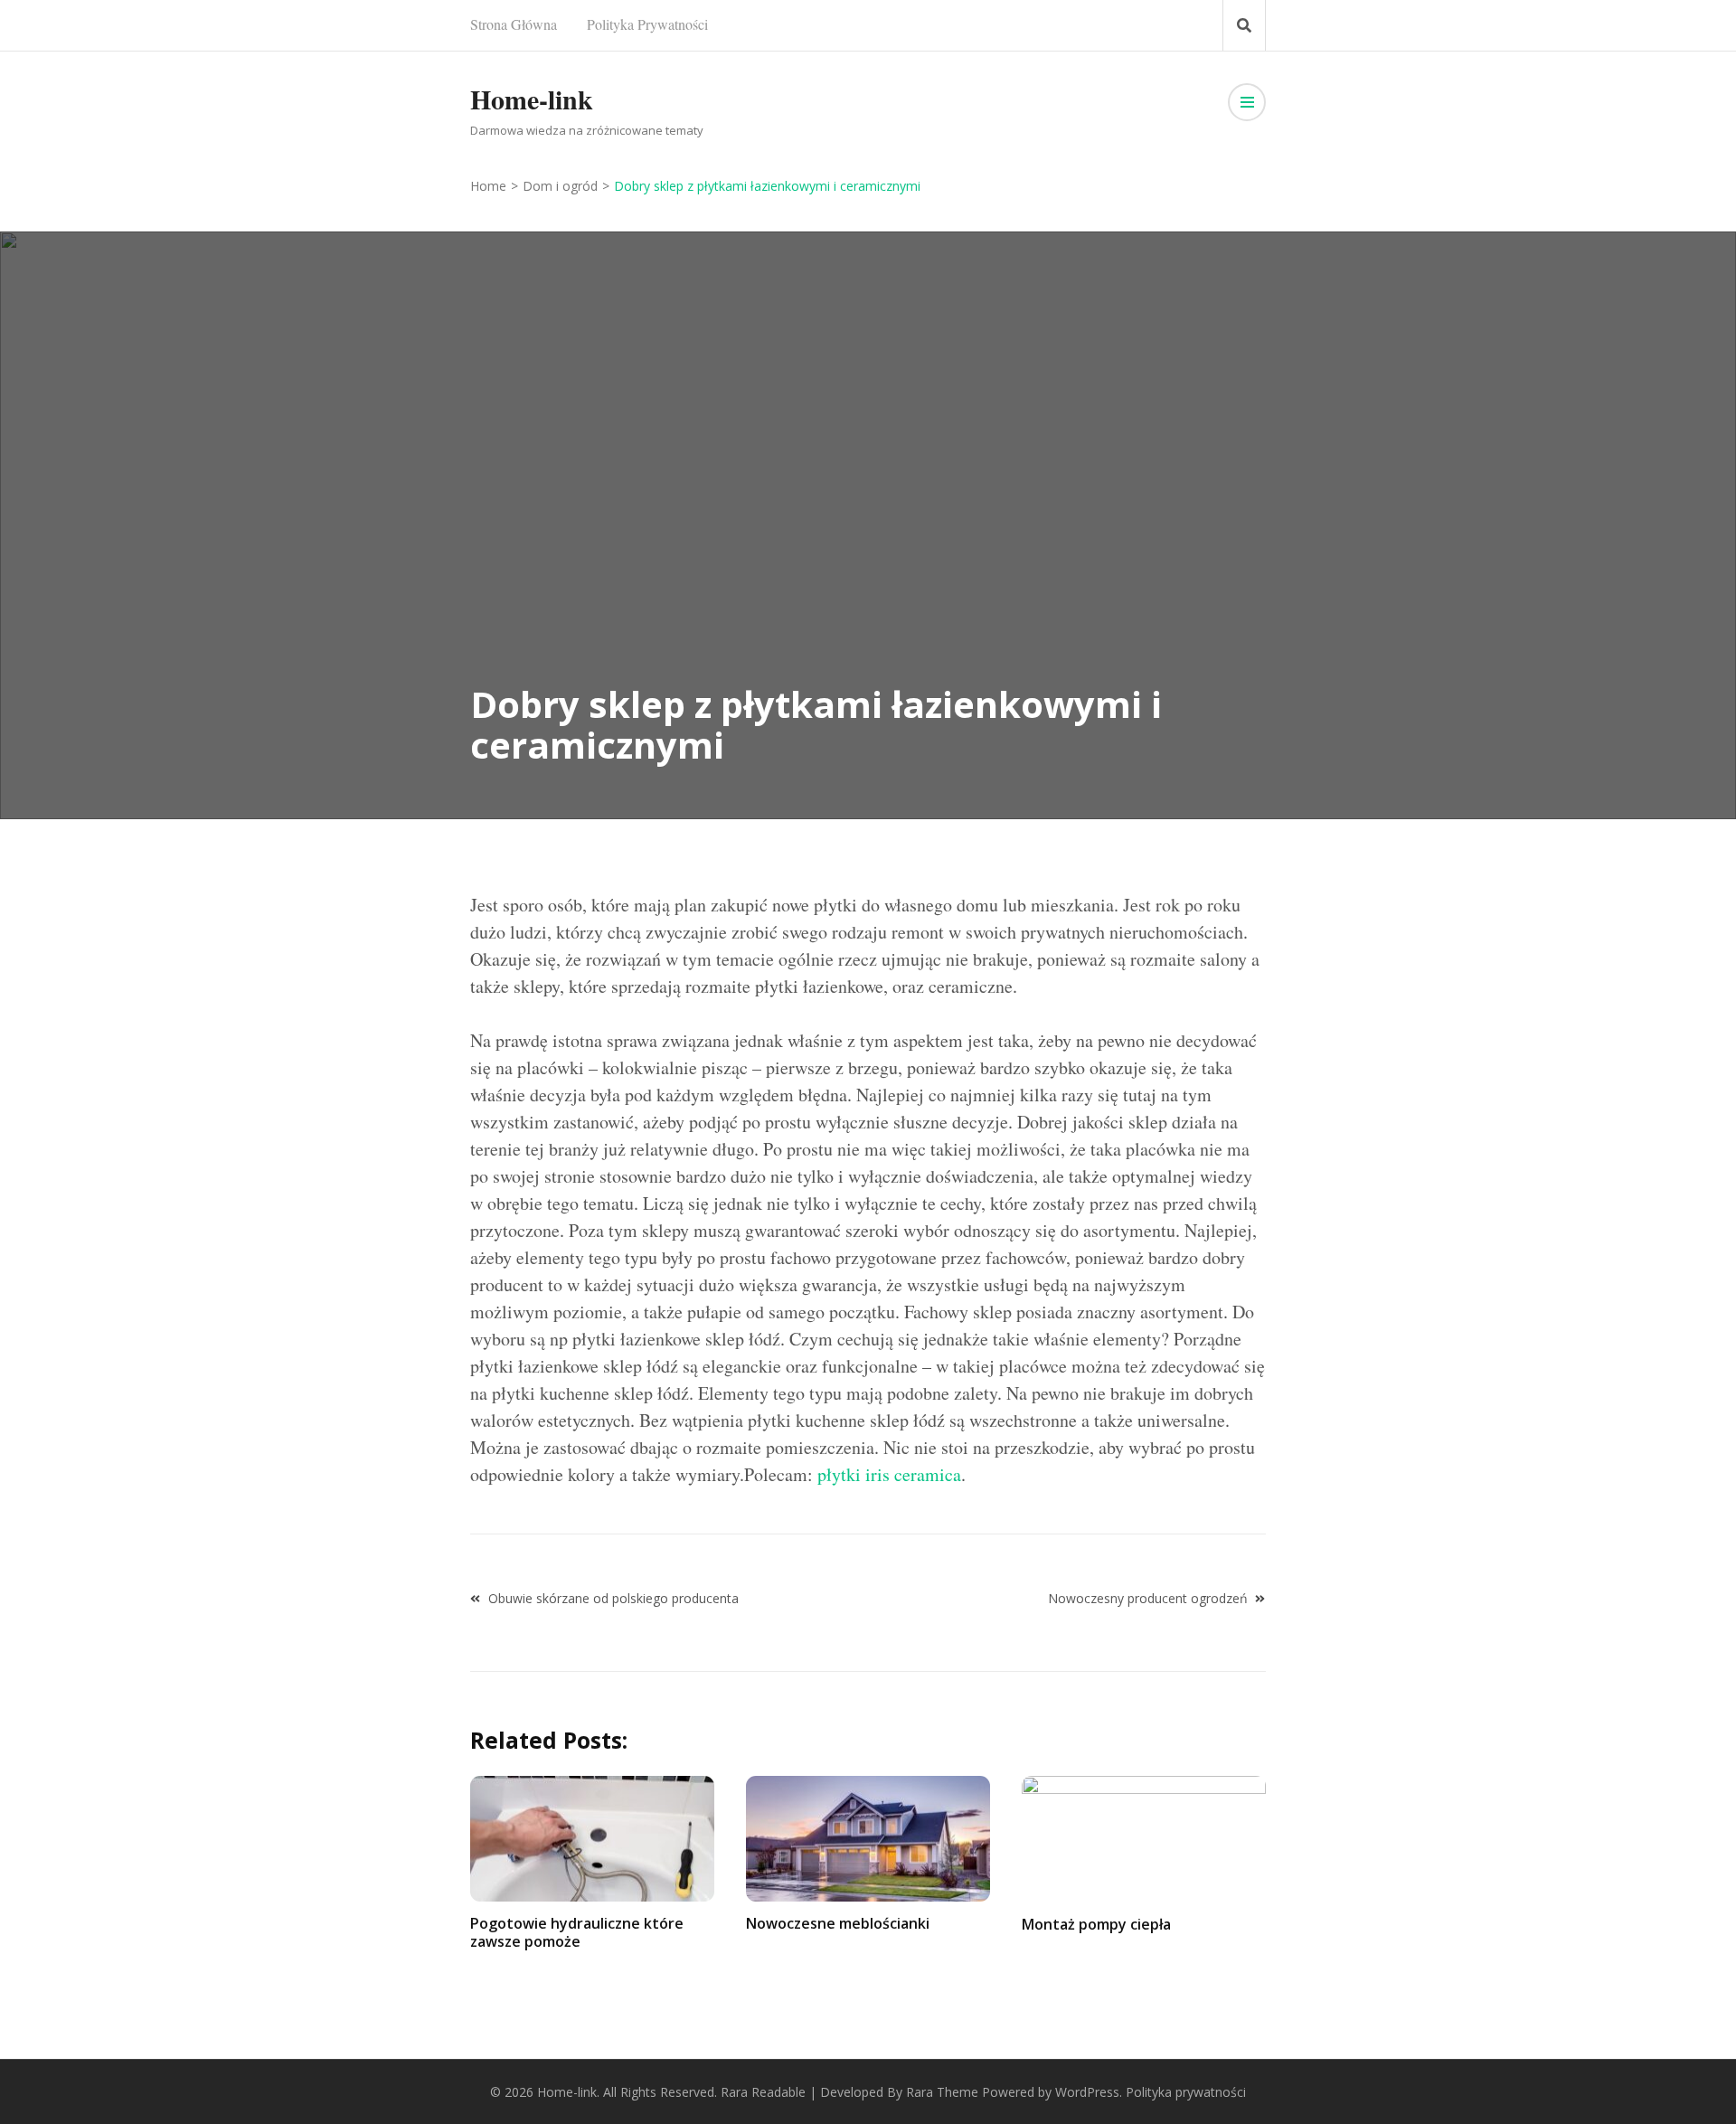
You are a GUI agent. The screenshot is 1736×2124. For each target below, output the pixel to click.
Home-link (532, 99)
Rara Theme (942, 2092)
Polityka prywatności (647, 24)
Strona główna (514, 24)
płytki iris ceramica (889, 1474)
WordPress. (1089, 2092)
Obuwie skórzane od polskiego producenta (613, 1598)
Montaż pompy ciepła (1096, 1924)
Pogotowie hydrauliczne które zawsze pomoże (577, 1932)
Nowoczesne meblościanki (838, 1923)
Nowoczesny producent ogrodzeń (1148, 1598)
